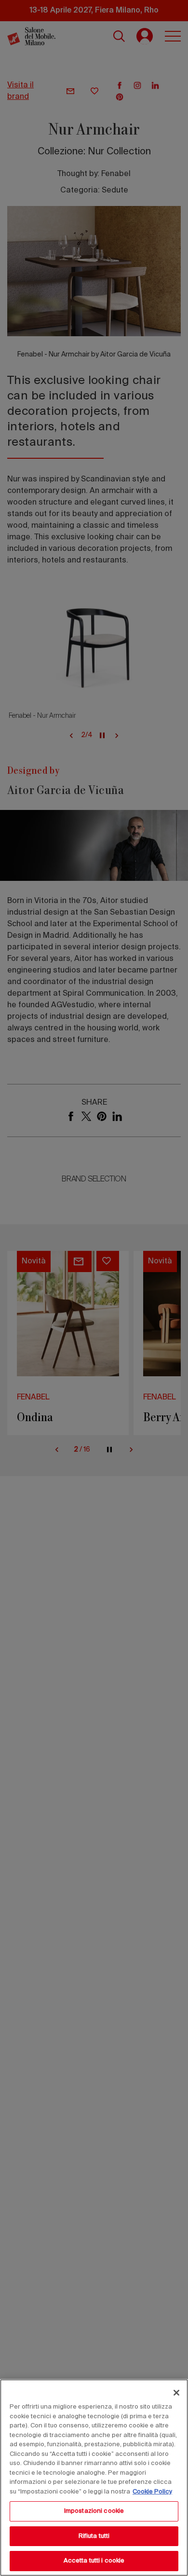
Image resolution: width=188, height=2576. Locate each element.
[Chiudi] (176, 2393)
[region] (94, 2478)
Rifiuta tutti (94, 2536)
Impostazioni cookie (94, 2511)
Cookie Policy (152, 2492)
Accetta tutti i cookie (94, 2561)
